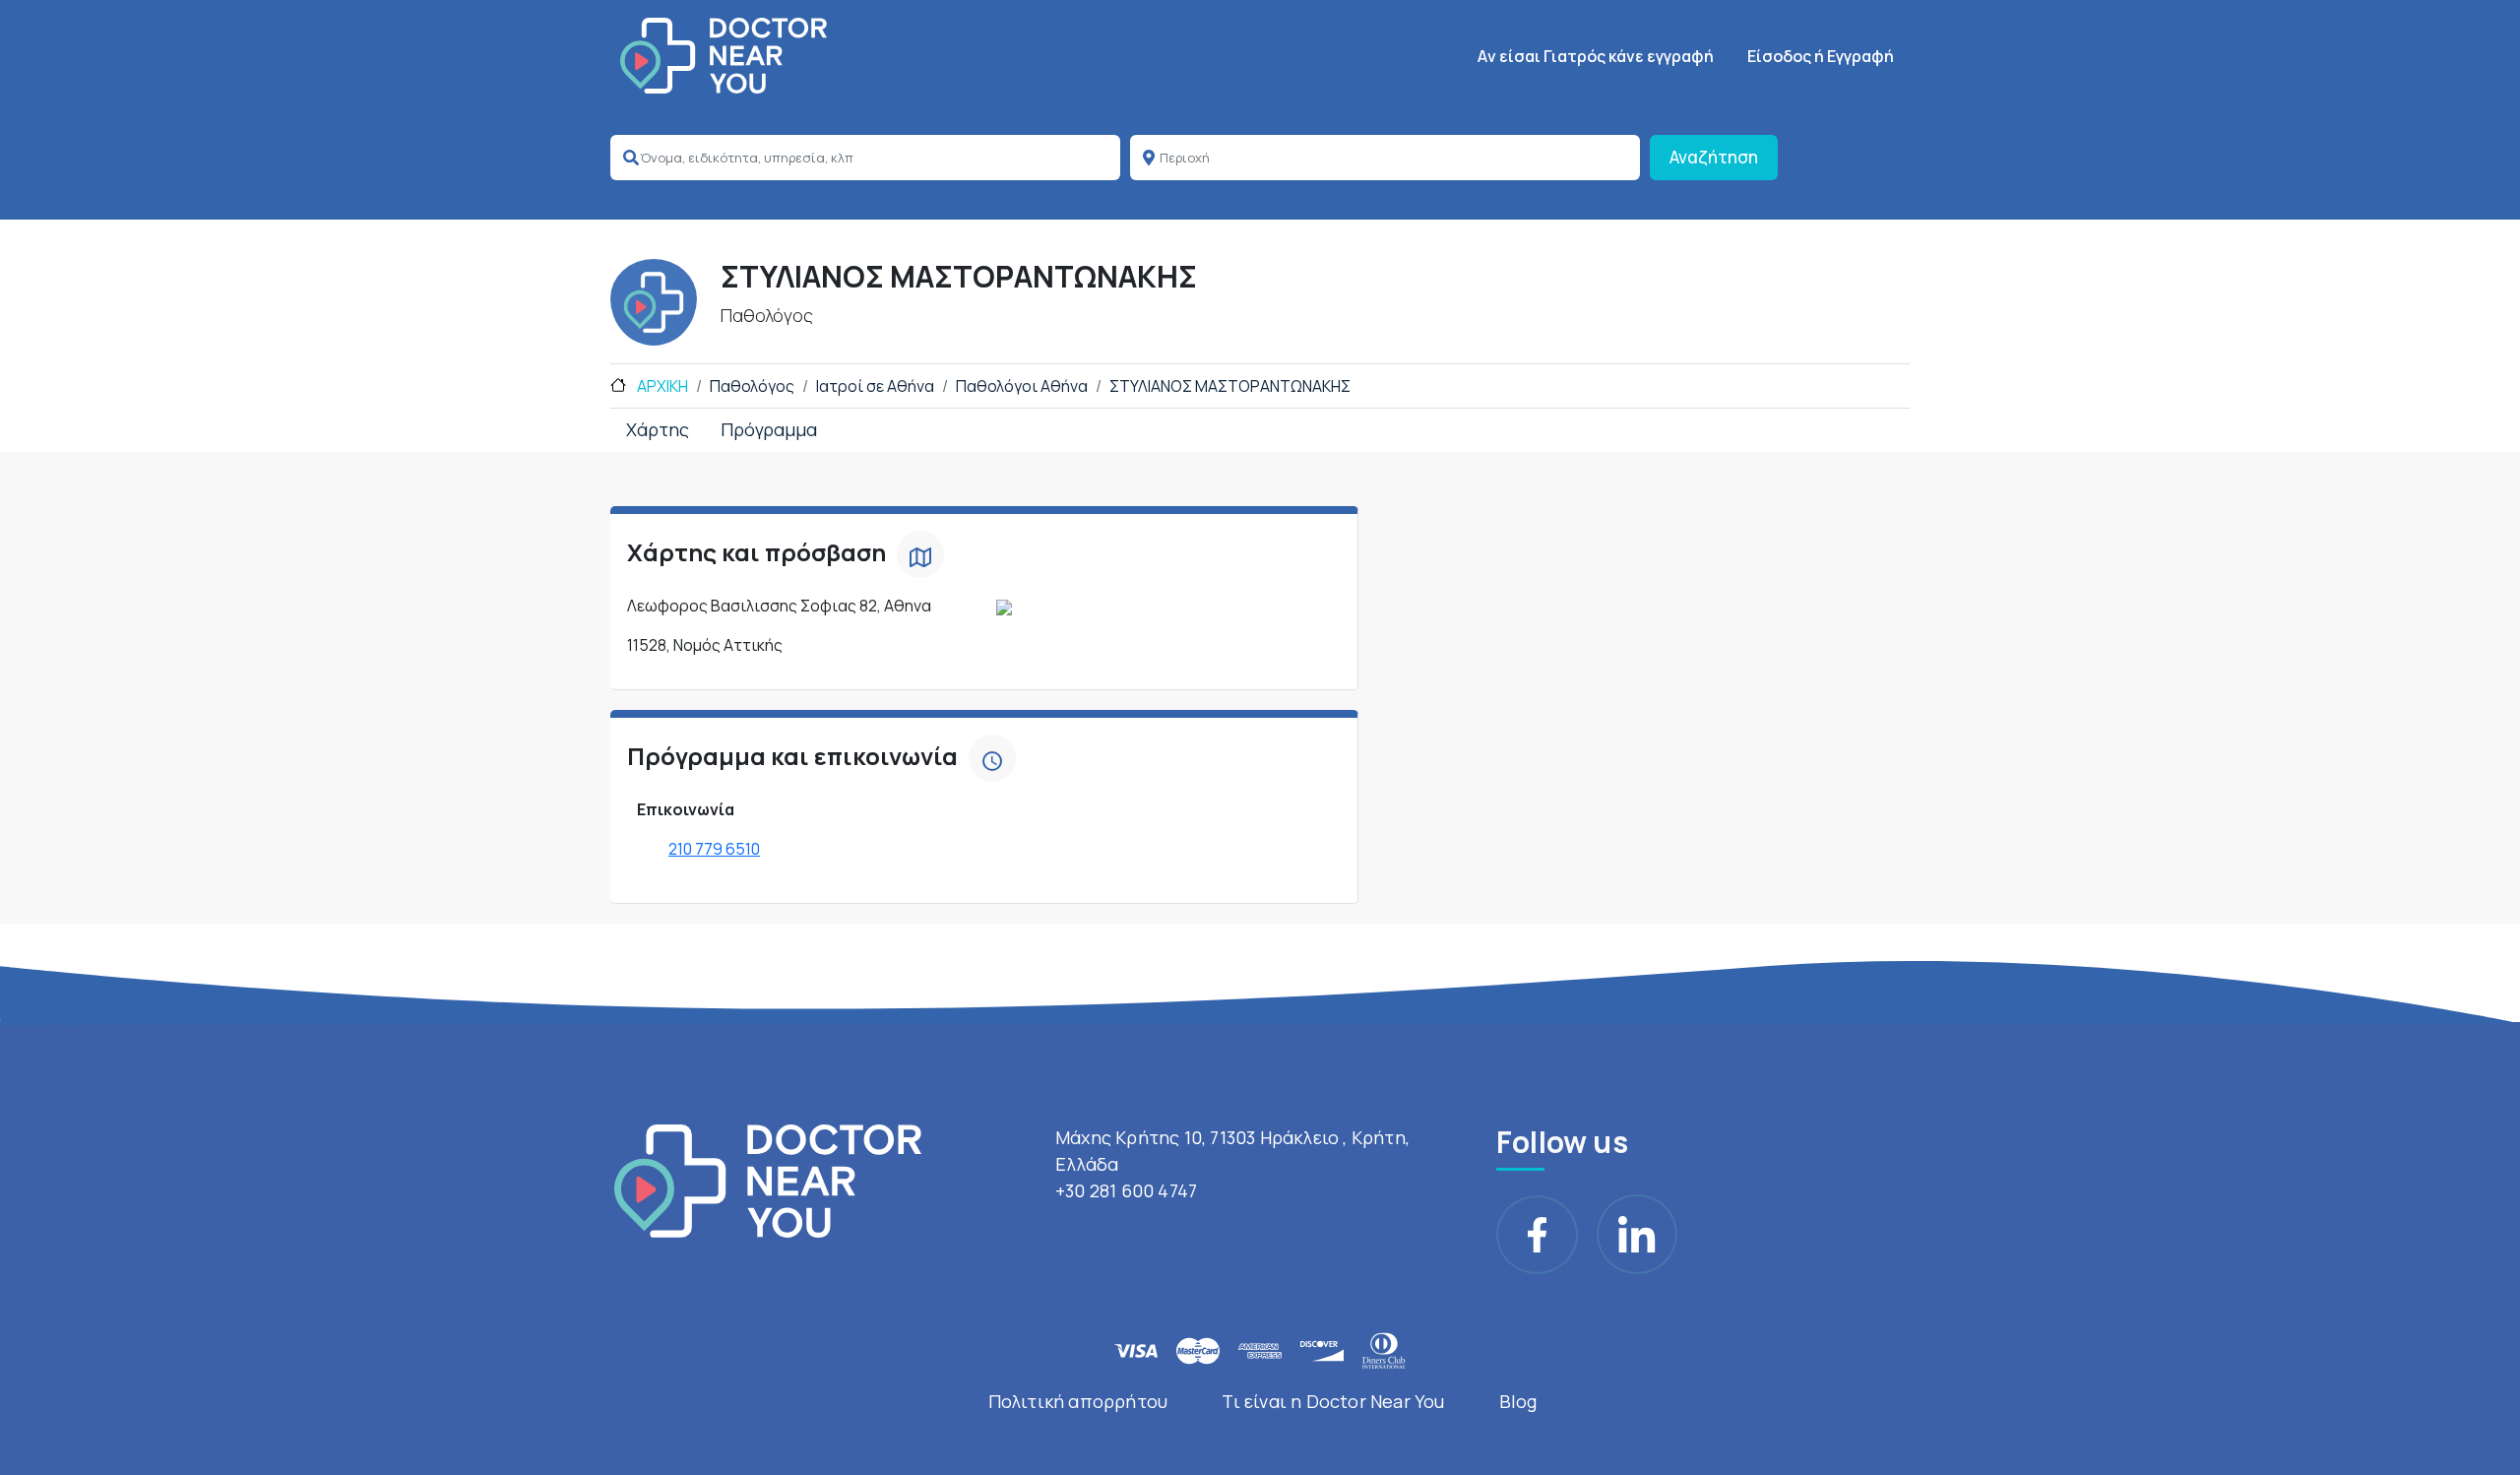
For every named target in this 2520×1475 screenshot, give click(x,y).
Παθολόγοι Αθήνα (1022, 386)
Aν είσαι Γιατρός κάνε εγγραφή (1596, 56)
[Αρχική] (724, 56)
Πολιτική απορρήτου (1078, 1401)
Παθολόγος (752, 386)
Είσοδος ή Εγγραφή (1821, 56)
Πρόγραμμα (769, 429)
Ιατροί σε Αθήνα (875, 386)
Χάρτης (658, 429)
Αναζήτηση (1714, 157)
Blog (1518, 1401)
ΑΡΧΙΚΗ (661, 386)
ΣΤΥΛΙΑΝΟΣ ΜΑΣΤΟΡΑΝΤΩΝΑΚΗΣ (1230, 386)
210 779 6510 (714, 849)
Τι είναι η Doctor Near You (1333, 1401)
